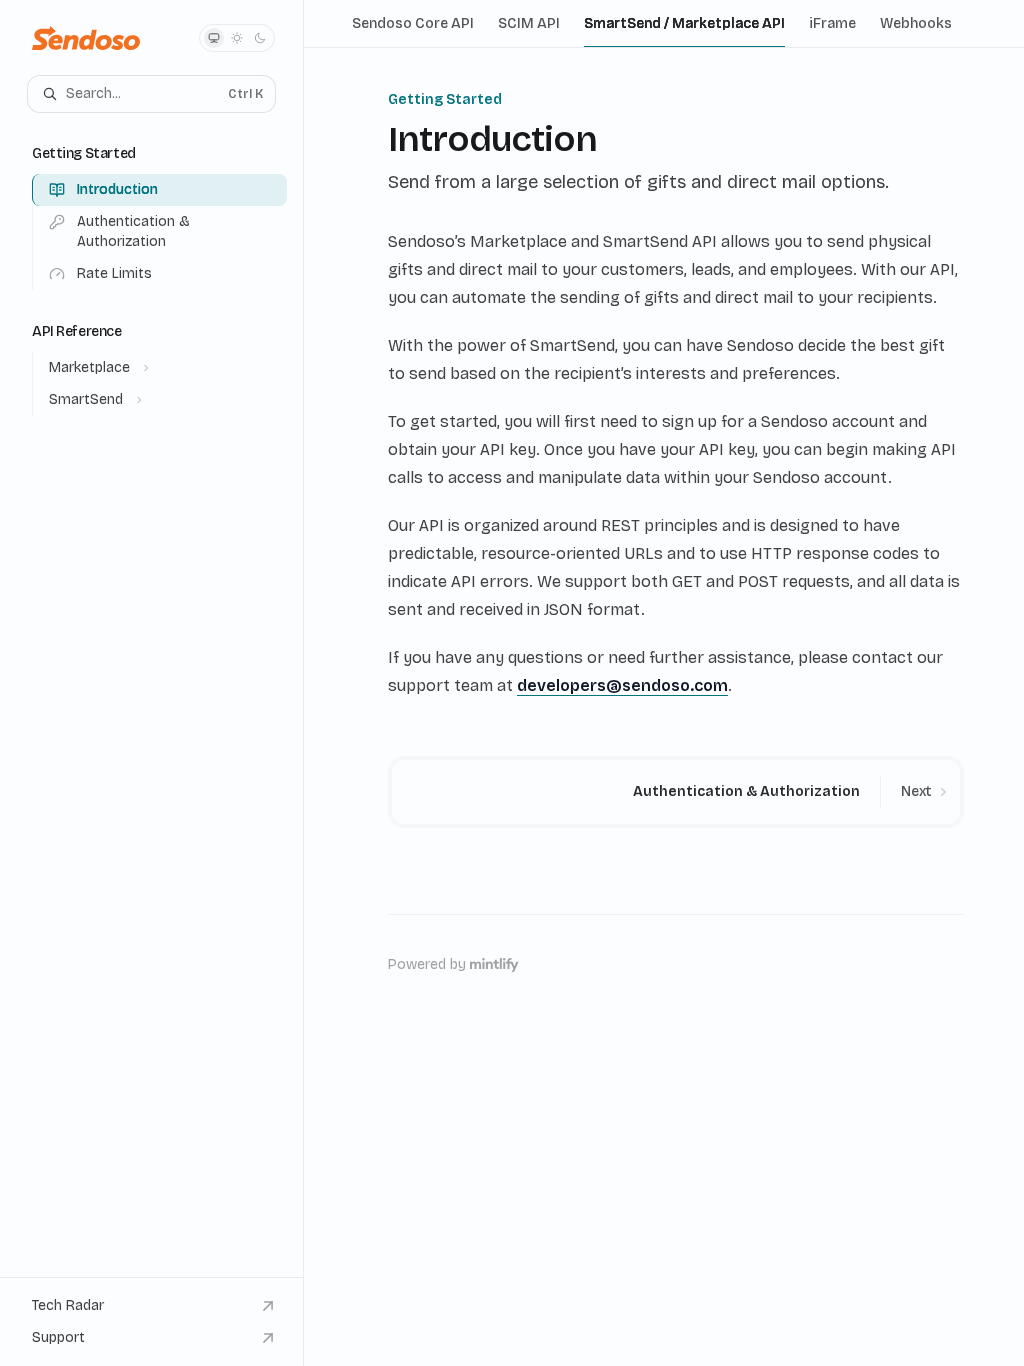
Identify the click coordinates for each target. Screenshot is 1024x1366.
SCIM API (529, 23)
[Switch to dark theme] (260, 38)
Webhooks (916, 23)
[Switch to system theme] (214, 38)
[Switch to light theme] (237, 38)
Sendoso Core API (413, 23)
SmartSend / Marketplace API (684, 23)
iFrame (832, 23)
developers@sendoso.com (622, 685)
